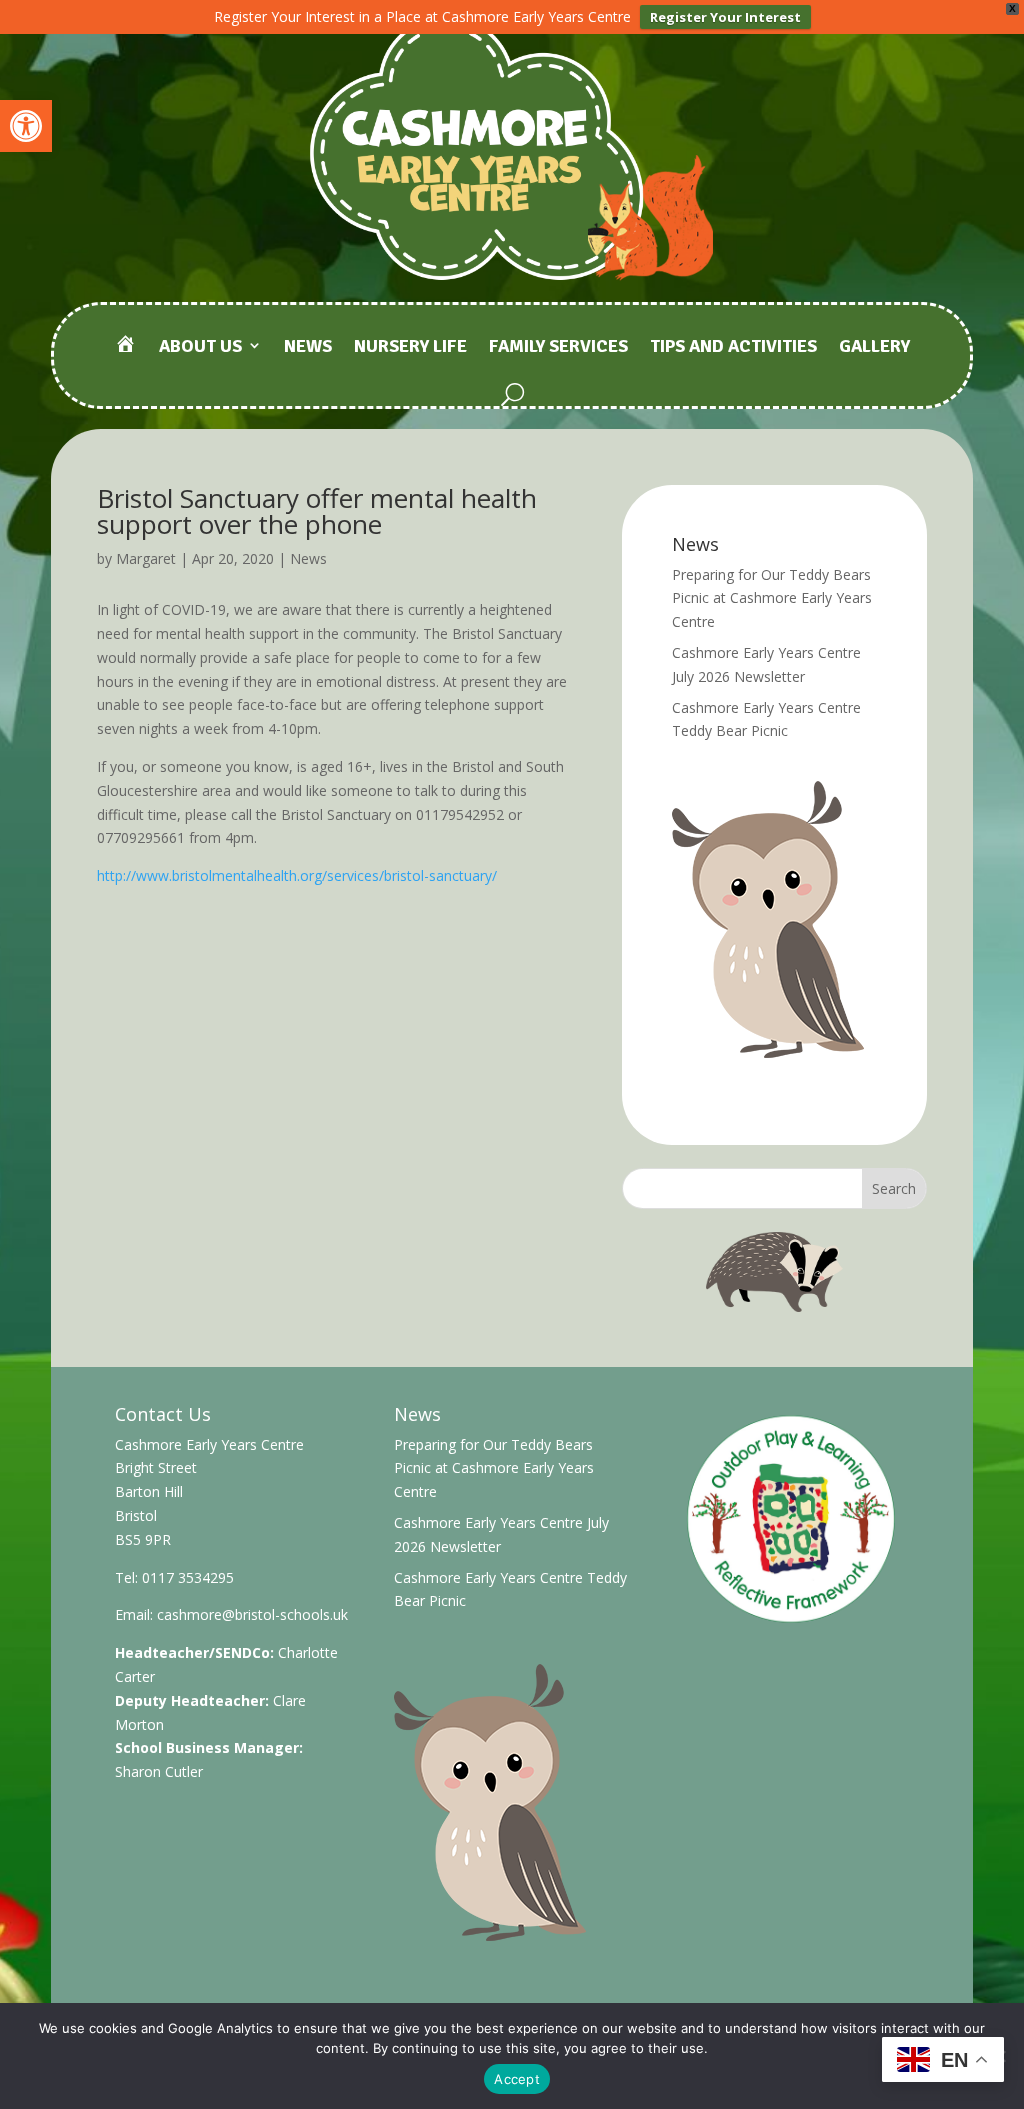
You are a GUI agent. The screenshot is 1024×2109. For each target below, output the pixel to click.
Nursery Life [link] (410, 347)
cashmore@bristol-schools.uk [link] (252, 1614)
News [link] (308, 347)
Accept (517, 2079)
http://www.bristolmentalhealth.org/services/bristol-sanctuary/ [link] (297, 875)
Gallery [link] (874, 347)
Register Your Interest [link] (725, 17)
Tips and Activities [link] (733, 347)
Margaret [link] (146, 558)
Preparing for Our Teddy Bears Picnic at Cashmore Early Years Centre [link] (772, 598)
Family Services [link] (558, 347)
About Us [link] (200, 347)
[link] (26, 126)
